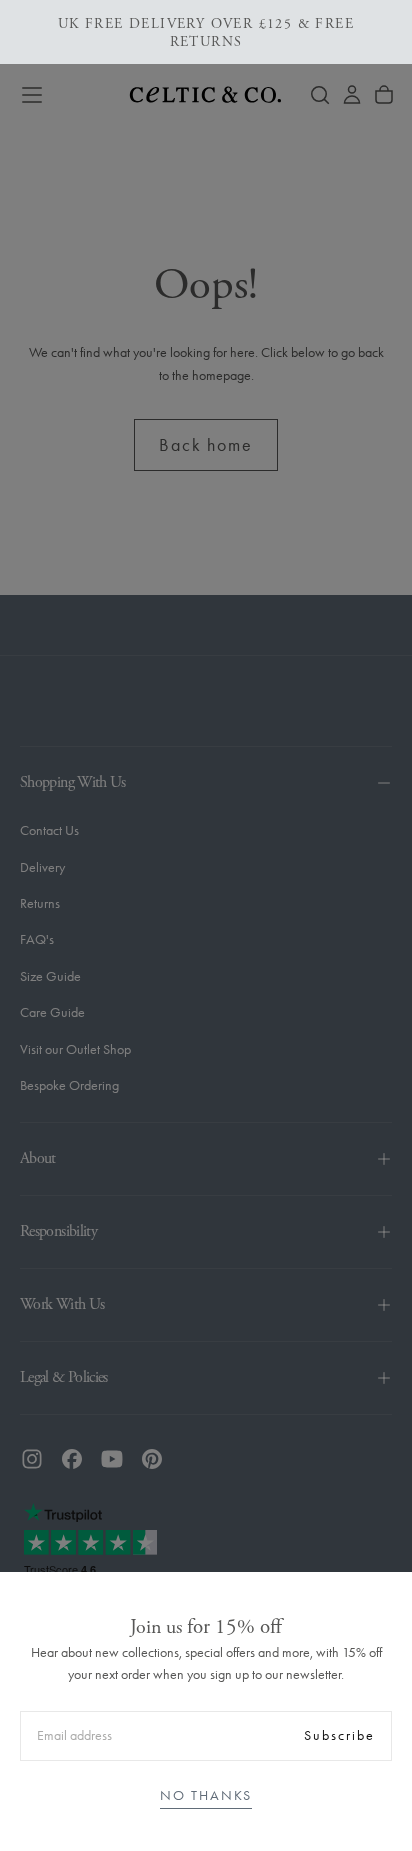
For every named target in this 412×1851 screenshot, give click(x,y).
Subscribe (339, 1735)
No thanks (206, 1795)
